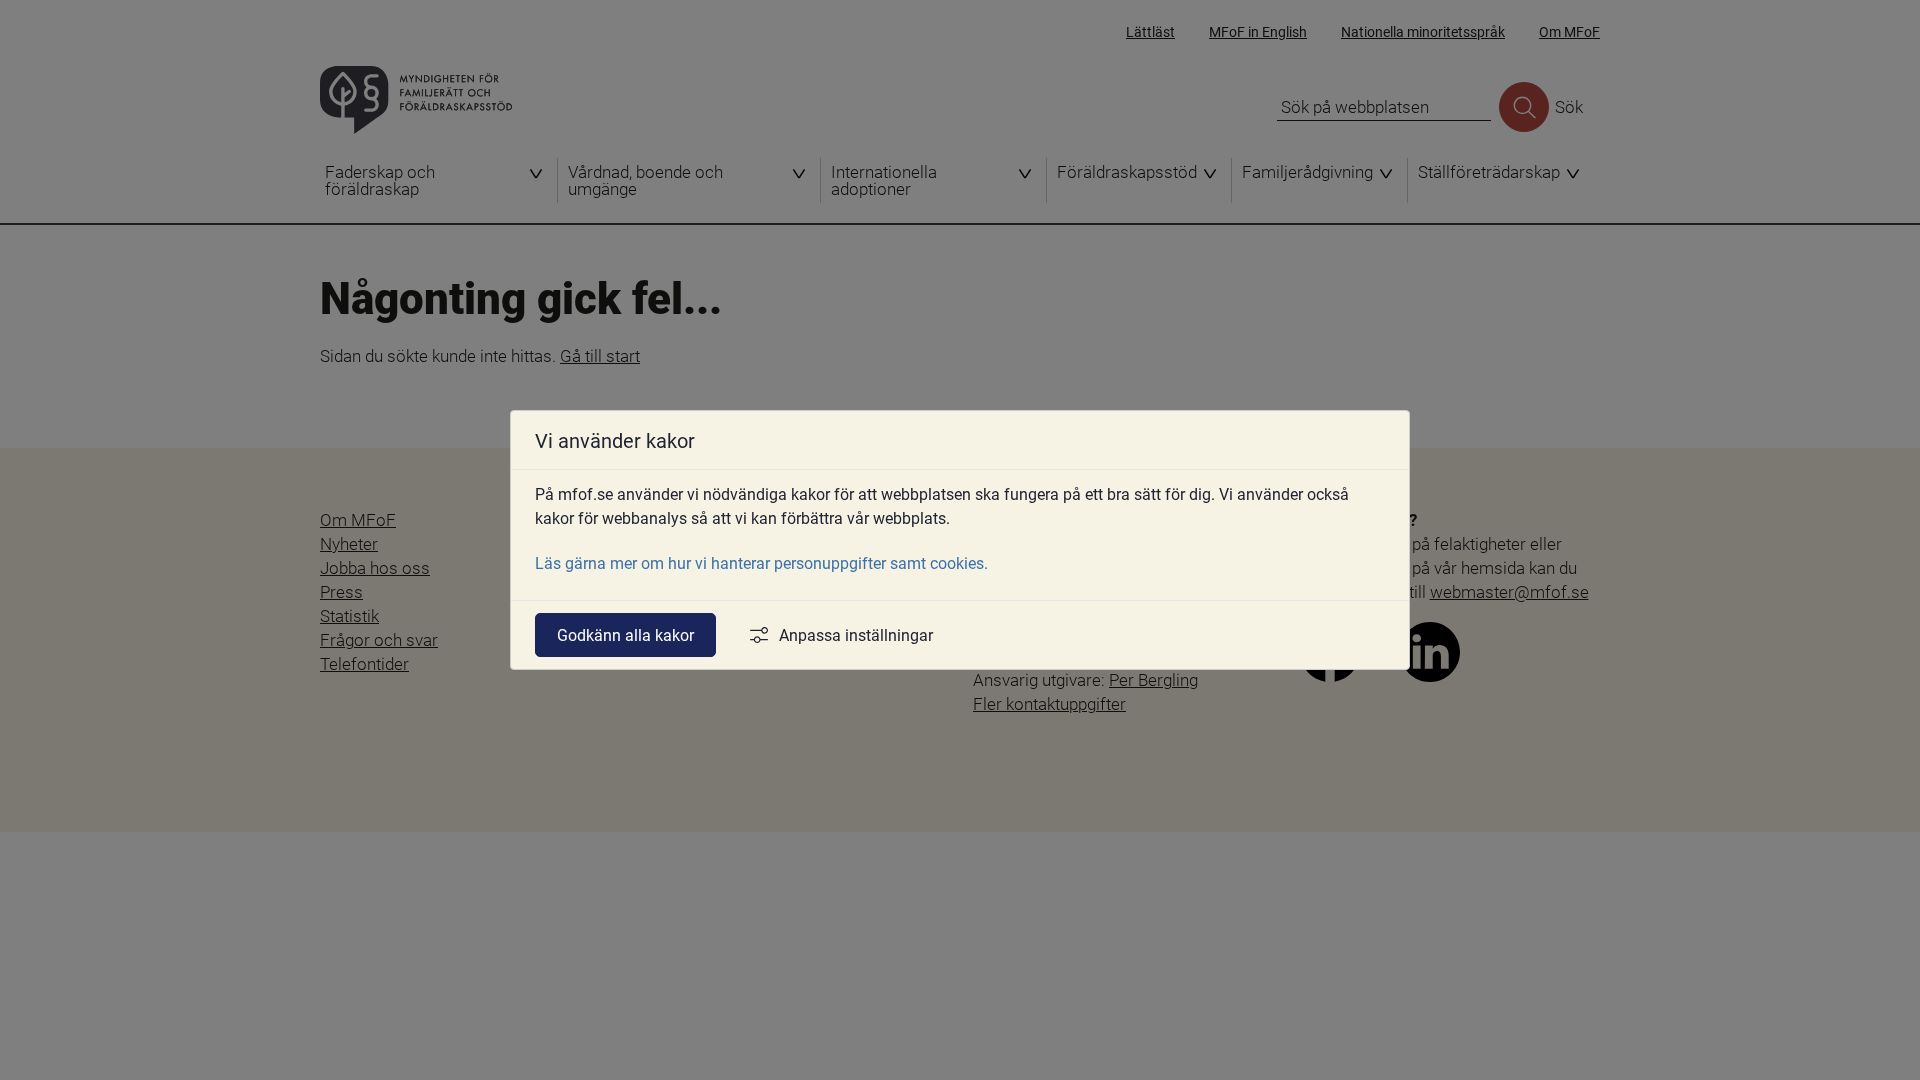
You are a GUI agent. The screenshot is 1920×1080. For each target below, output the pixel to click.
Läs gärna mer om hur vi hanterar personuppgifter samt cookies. (761, 562)
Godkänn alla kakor (625, 634)
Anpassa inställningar (856, 634)
